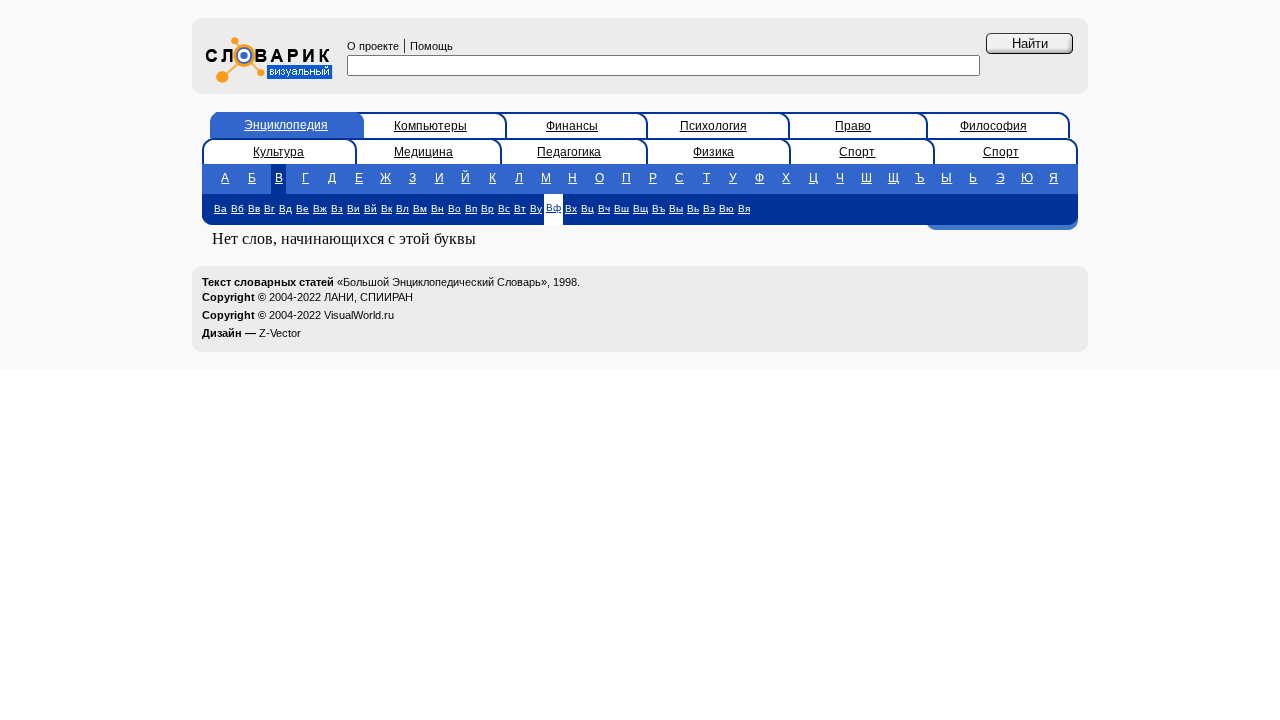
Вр (487, 208)
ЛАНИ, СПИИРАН (368, 297)
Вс (504, 208)
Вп (471, 208)
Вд (285, 208)
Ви (353, 208)
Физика (713, 152)
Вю (726, 208)
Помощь (431, 46)
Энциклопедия (286, 125)
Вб (237, 208)
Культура (278, 152)
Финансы (572, 126)
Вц (587, 208)
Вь (693, 208)
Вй (370, 208)
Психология (713, 126)
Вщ (640, 208)
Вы (676, 208)
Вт (520, 208)
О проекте (373, 46)
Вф (553, 207)
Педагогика (569, 152)
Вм (420, 208)
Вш (621, 208)
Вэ (709, 208)
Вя (744, 208)
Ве (302, 208)
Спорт (857, 152)
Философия (993, 126)
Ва (220, 208)
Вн (437, 208)
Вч (604, 208)
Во (454, 208)
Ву (536, 208)
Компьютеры (430, 126)
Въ (658, 208)
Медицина (423, 152)
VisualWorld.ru (359, 315)
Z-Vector (280, 333)
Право (853, 126)
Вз (337, 208)
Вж (320, 208)
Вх (571, 208)
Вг (269, 208)
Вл (402, 208)
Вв (254, 208)
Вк (386, 208)
